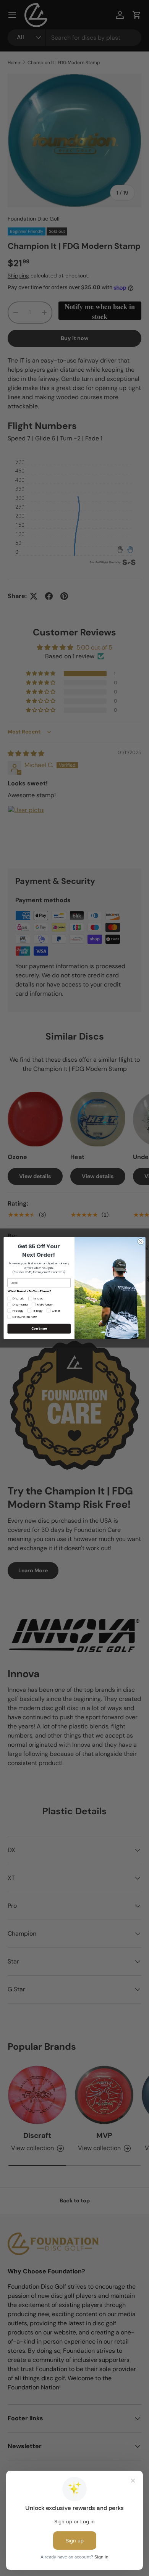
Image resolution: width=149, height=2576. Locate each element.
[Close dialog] (141, 1242)
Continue (39, 1328)
